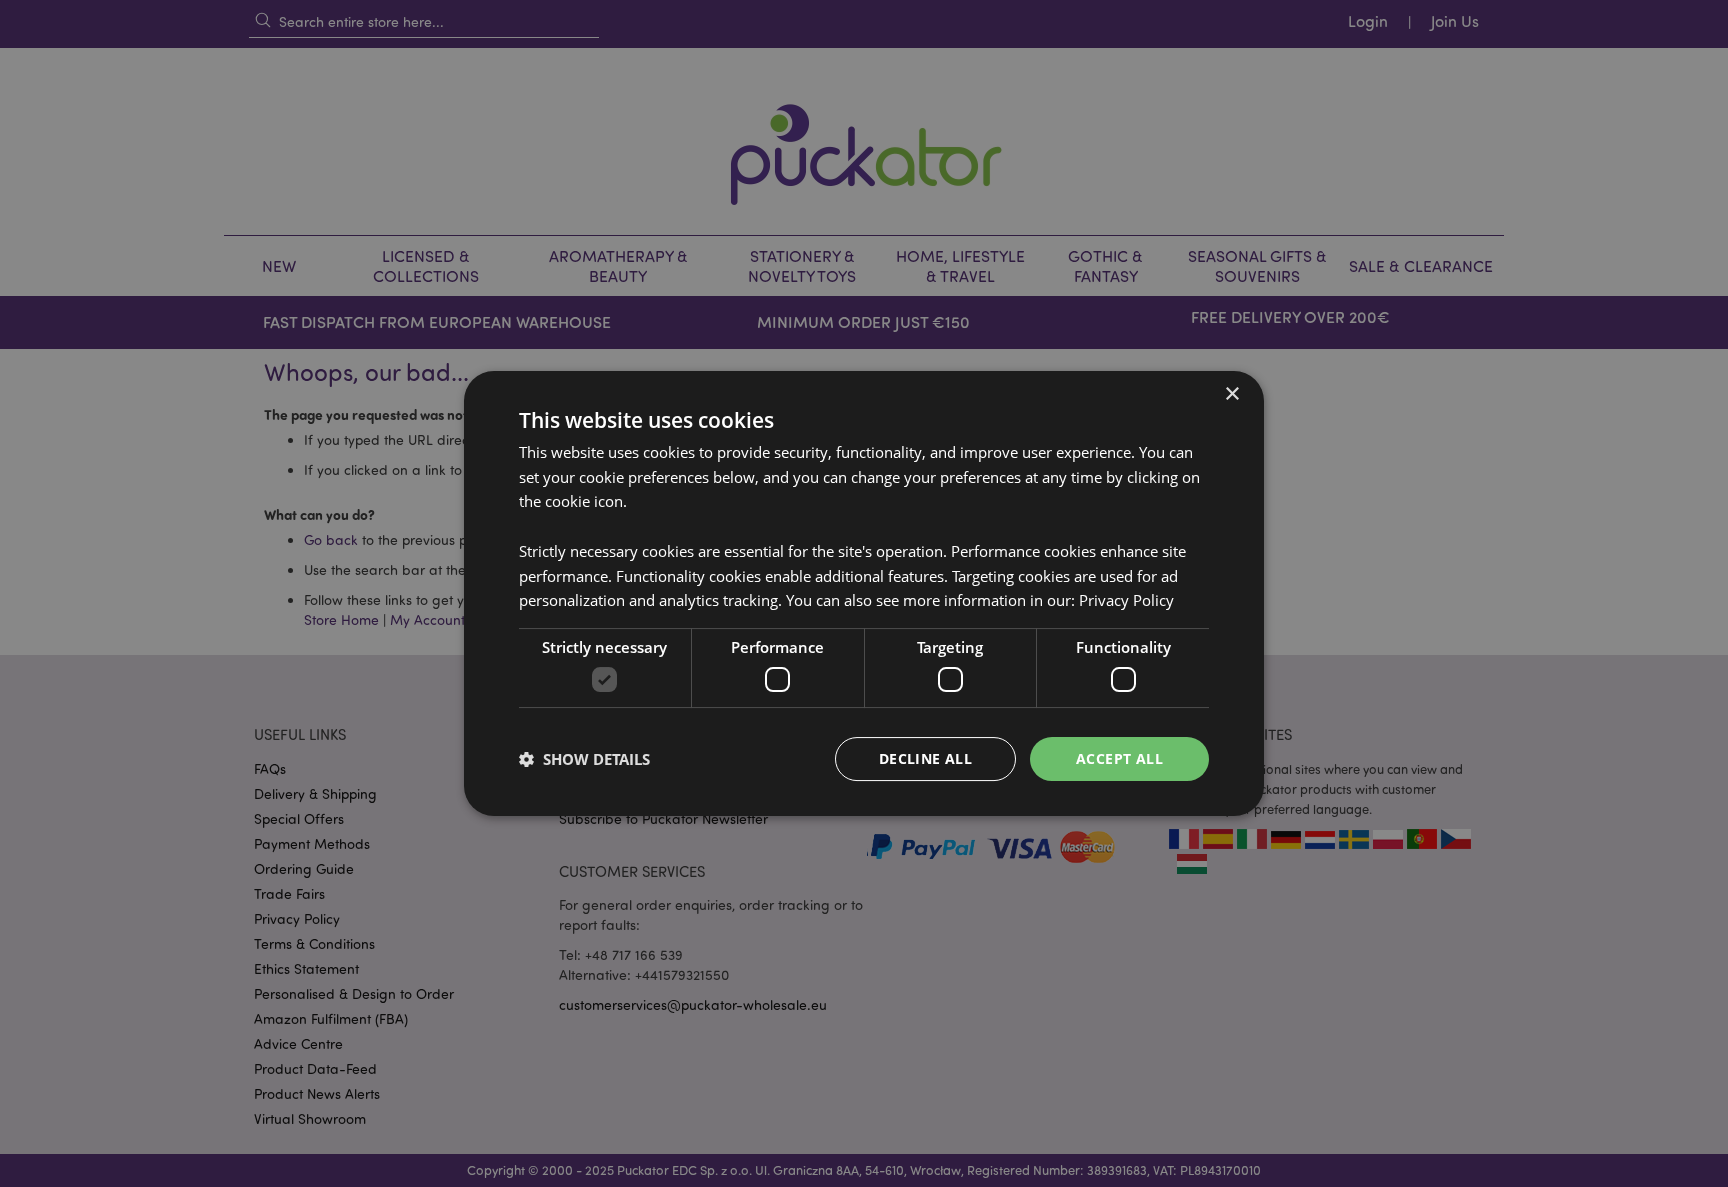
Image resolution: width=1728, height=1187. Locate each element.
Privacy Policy (1126, 600)
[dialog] (864, 593)
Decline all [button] (925, 758)
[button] (584, 759)
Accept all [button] (1119, 758)
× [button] (1231, 394)
